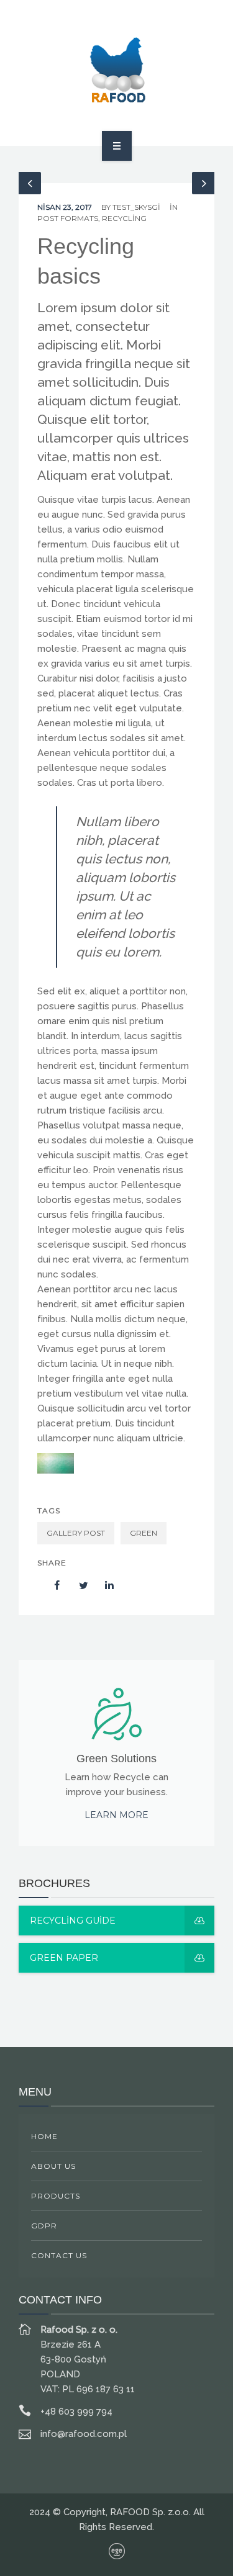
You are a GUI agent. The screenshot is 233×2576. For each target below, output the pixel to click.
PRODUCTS (56, 2196)
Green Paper (64, 1958)
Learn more (116, 1815)
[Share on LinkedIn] (103, 1585)
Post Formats (68, 218)
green (144, 1533)
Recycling (124, 218)
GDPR (44, 2226)
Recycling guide (73, 1921)
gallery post (76, 1533)
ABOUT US (53, 2166)
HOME (44, 2136)
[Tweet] (77, 1585)
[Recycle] (116, 71)
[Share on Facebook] (51, 1585)
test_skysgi (136, 207)
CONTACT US (59, 2255)
